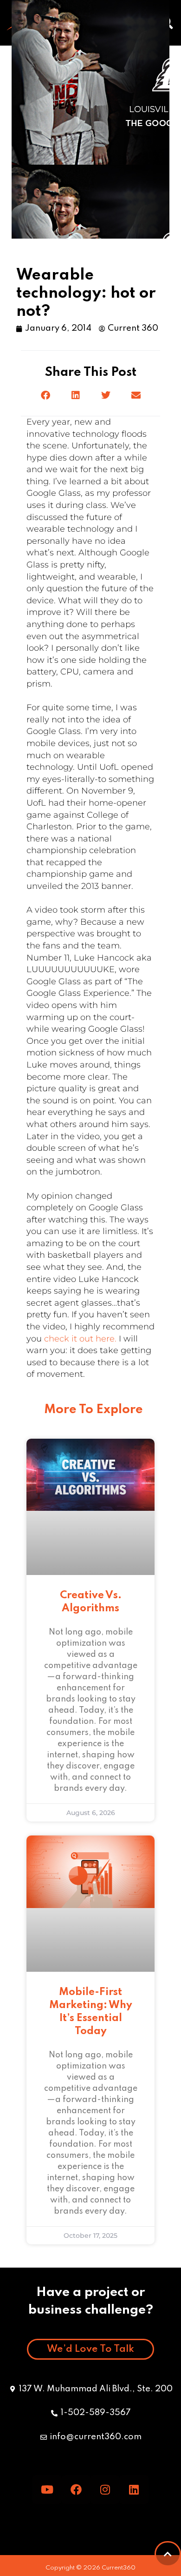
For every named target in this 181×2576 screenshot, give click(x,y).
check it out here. (80, 1339)
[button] (45, 396)
